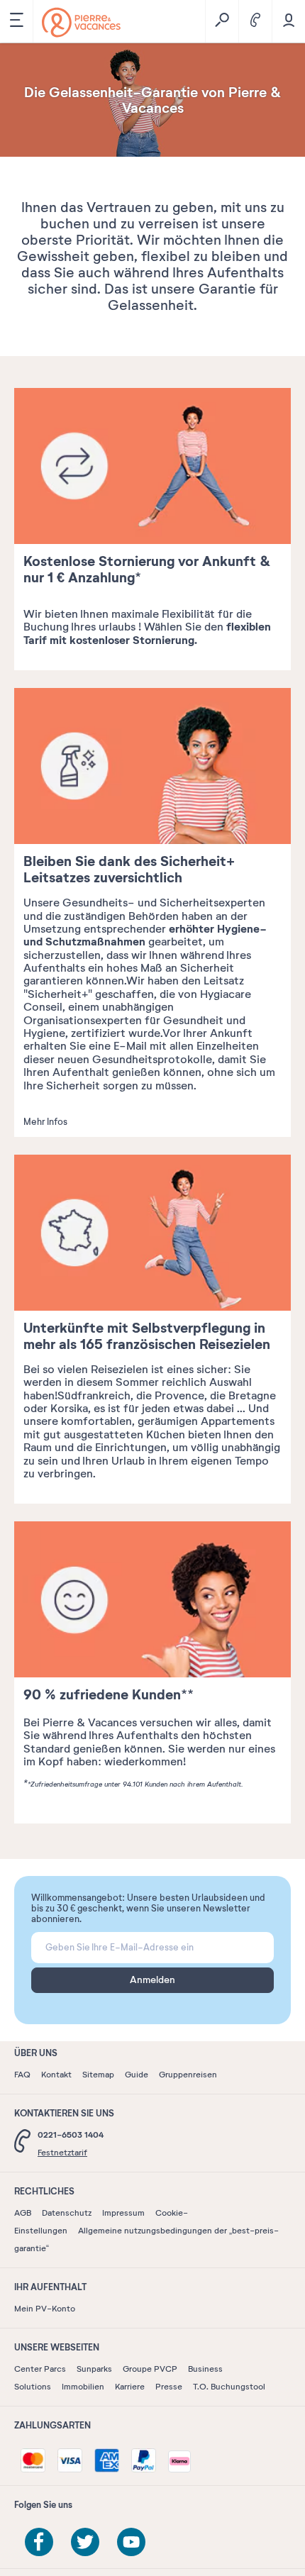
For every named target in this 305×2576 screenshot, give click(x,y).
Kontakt (56, 2075)
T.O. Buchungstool (229, 2387)
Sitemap (98, 2075)
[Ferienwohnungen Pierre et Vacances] (81, 22)
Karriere (130, 2387)
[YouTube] (131, 2542)
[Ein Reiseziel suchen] (222, 21)
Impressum (123, 2213)
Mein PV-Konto (45, 2309)
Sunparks (94, 2369)
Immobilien (83, 2387)
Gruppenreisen (188, 2075)
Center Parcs (40, 2369)
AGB (23, 2213)
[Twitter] (85, 2542)
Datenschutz (67, 2213)
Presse (169, 2387)
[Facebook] (39, 2542)
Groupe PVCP (150, 2369)
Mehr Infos (45, 1122)
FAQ (22, 2075)
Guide (137, 2075)
